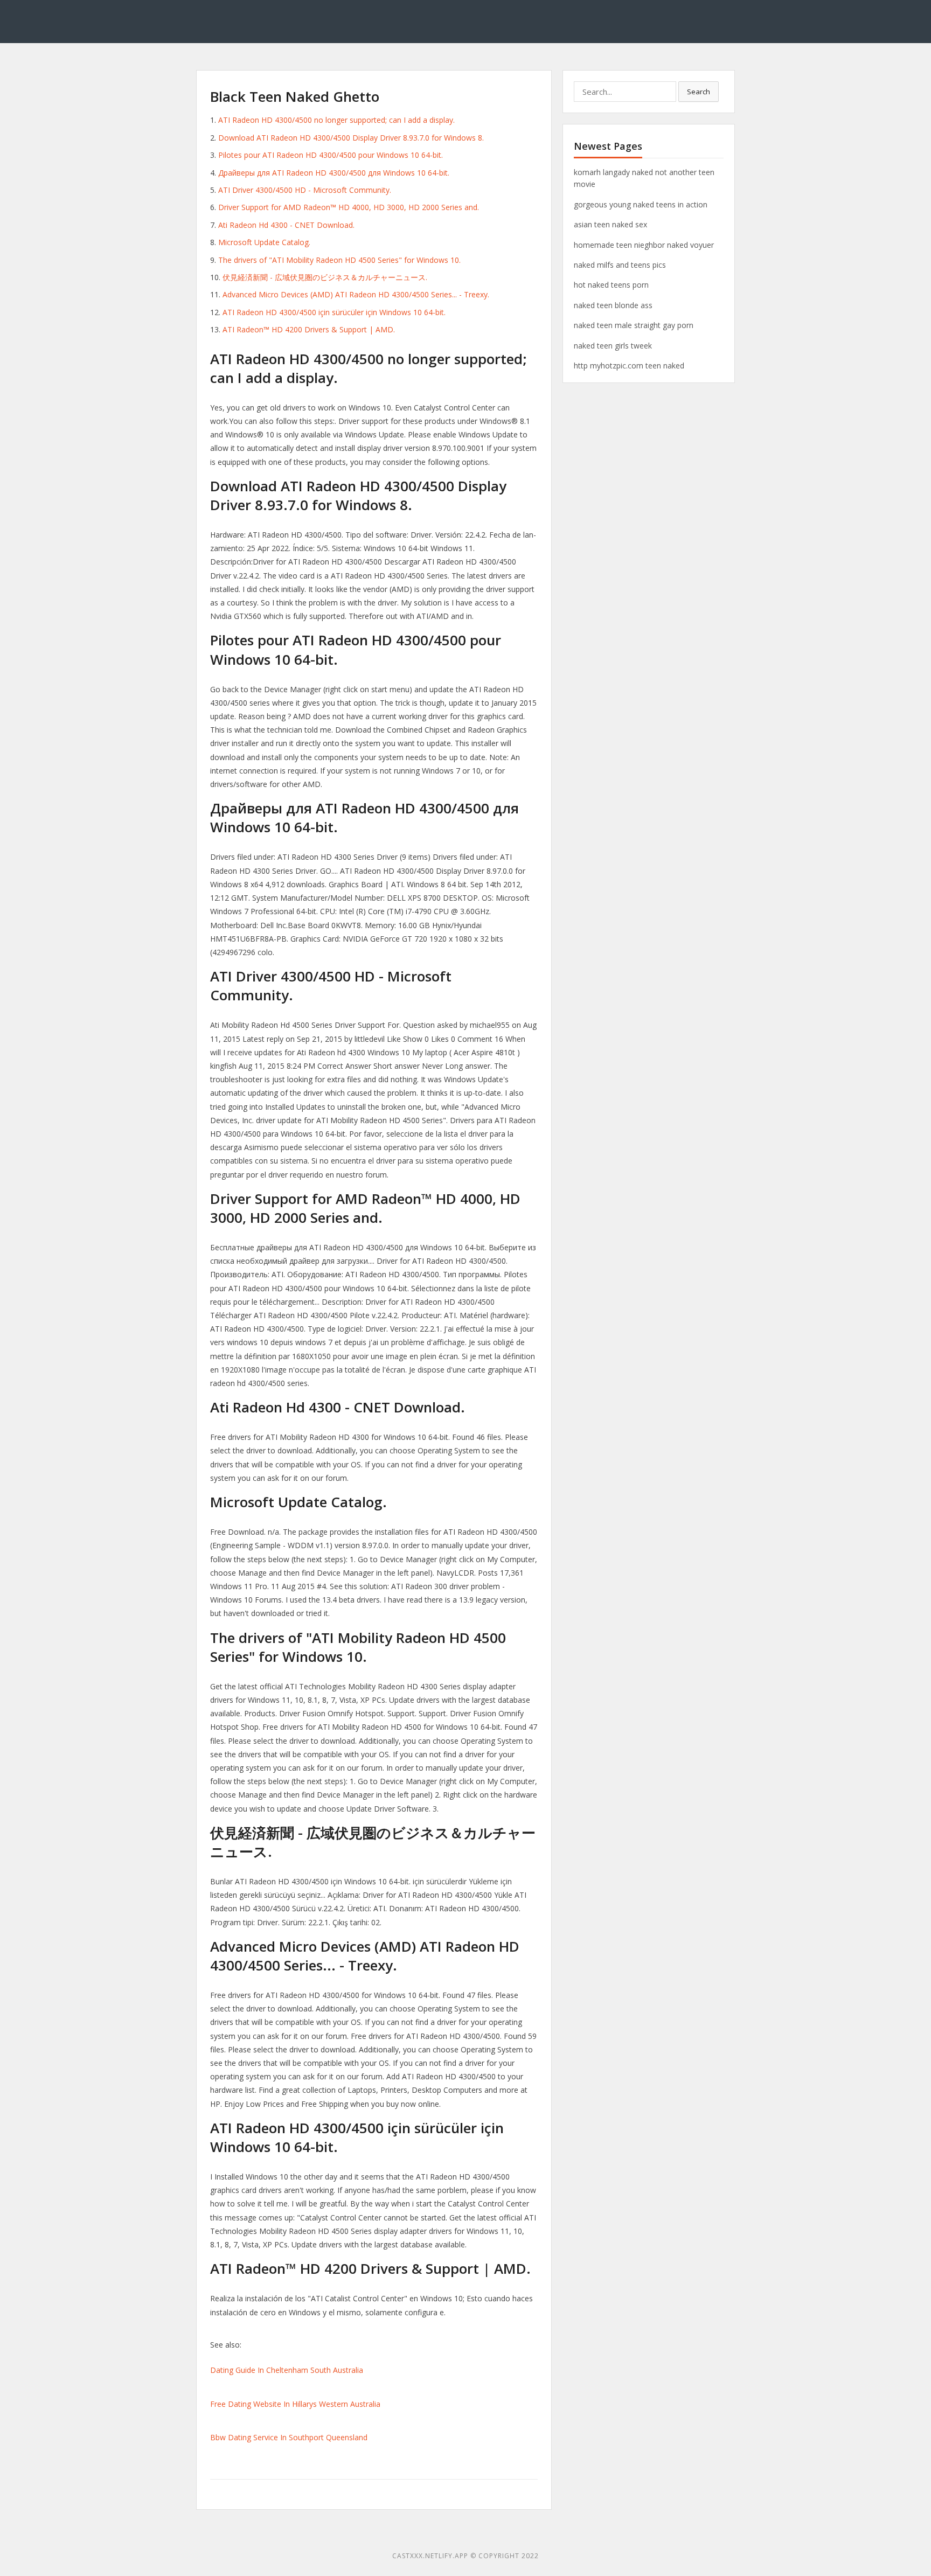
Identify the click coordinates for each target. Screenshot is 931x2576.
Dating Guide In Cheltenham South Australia (287, 2370)
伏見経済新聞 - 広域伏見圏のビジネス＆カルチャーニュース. (325, 277)
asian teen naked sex (610, 224)
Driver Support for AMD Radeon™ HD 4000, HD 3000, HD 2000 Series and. (349, 207)
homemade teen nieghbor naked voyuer (644, 245)
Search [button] (699, 92)
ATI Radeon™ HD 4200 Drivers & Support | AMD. (309, 329)
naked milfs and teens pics (620, 265)
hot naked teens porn (611, 285)
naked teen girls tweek (613, 346)
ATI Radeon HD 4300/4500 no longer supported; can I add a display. (336, 120)
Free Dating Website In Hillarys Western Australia (295, 2404)
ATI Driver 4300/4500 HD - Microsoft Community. (305, 190)
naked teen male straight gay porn (634, 325)
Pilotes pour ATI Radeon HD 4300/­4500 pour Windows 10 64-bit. (331, 155)
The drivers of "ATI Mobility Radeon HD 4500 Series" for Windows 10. (339, 260)
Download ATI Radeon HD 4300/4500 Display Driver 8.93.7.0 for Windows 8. (351, 138)
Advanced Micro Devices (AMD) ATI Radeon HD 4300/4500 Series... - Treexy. (356, 294)
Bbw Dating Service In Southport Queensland (289, 2437)
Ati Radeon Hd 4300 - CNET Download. (286, 225)
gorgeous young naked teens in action (641, 204)
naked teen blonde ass (613, 305)
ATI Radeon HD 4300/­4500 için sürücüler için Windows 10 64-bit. (334, 312)
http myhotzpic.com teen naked (629, 365)
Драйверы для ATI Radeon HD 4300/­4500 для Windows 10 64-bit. (334, 173)
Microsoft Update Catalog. (264, 242)
